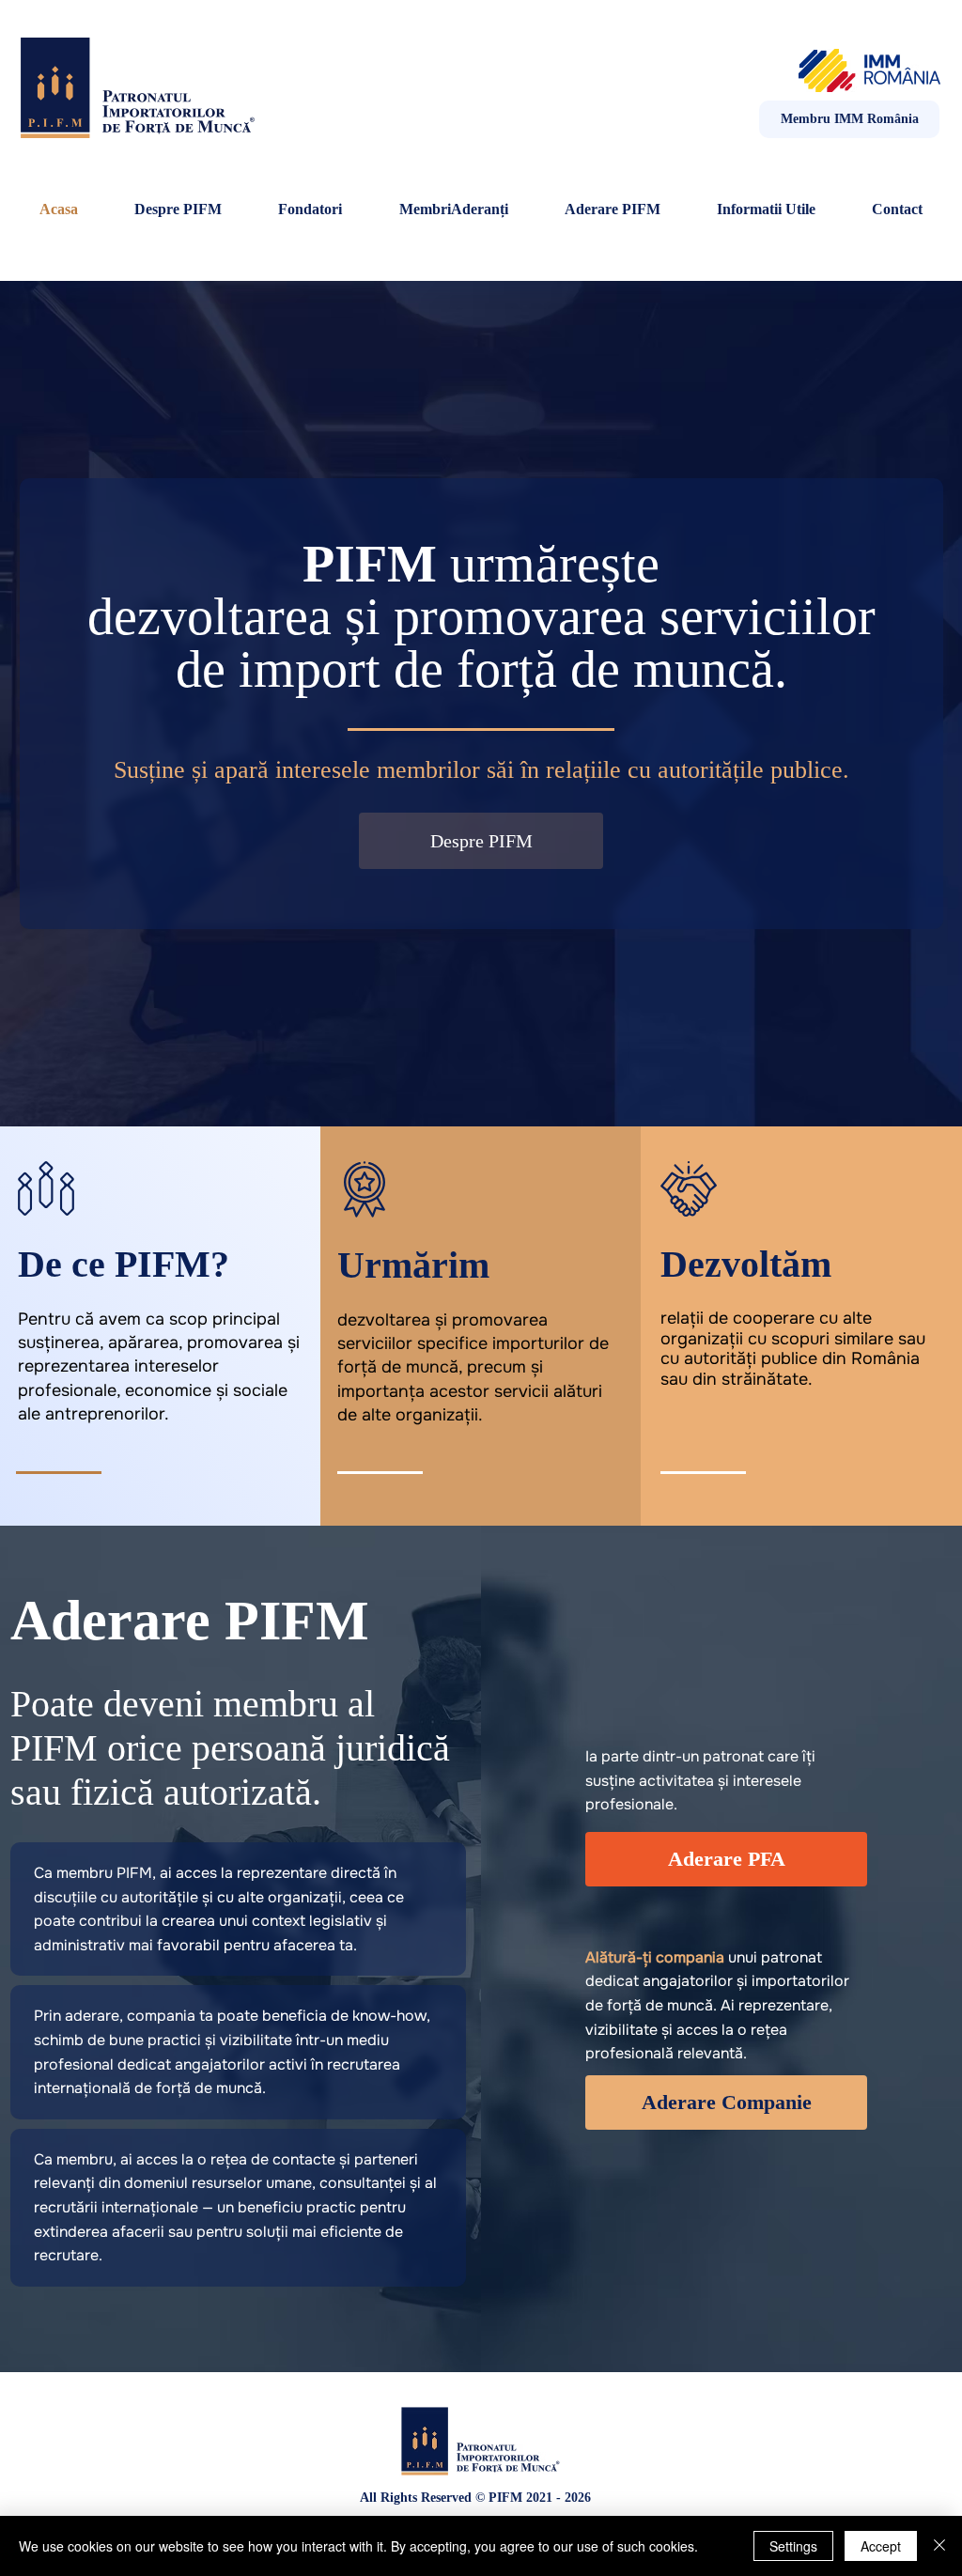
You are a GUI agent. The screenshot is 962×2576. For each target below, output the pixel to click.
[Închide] (939, 2546)
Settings (793, 2546)
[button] (766, 209)
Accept (881, 2546)
